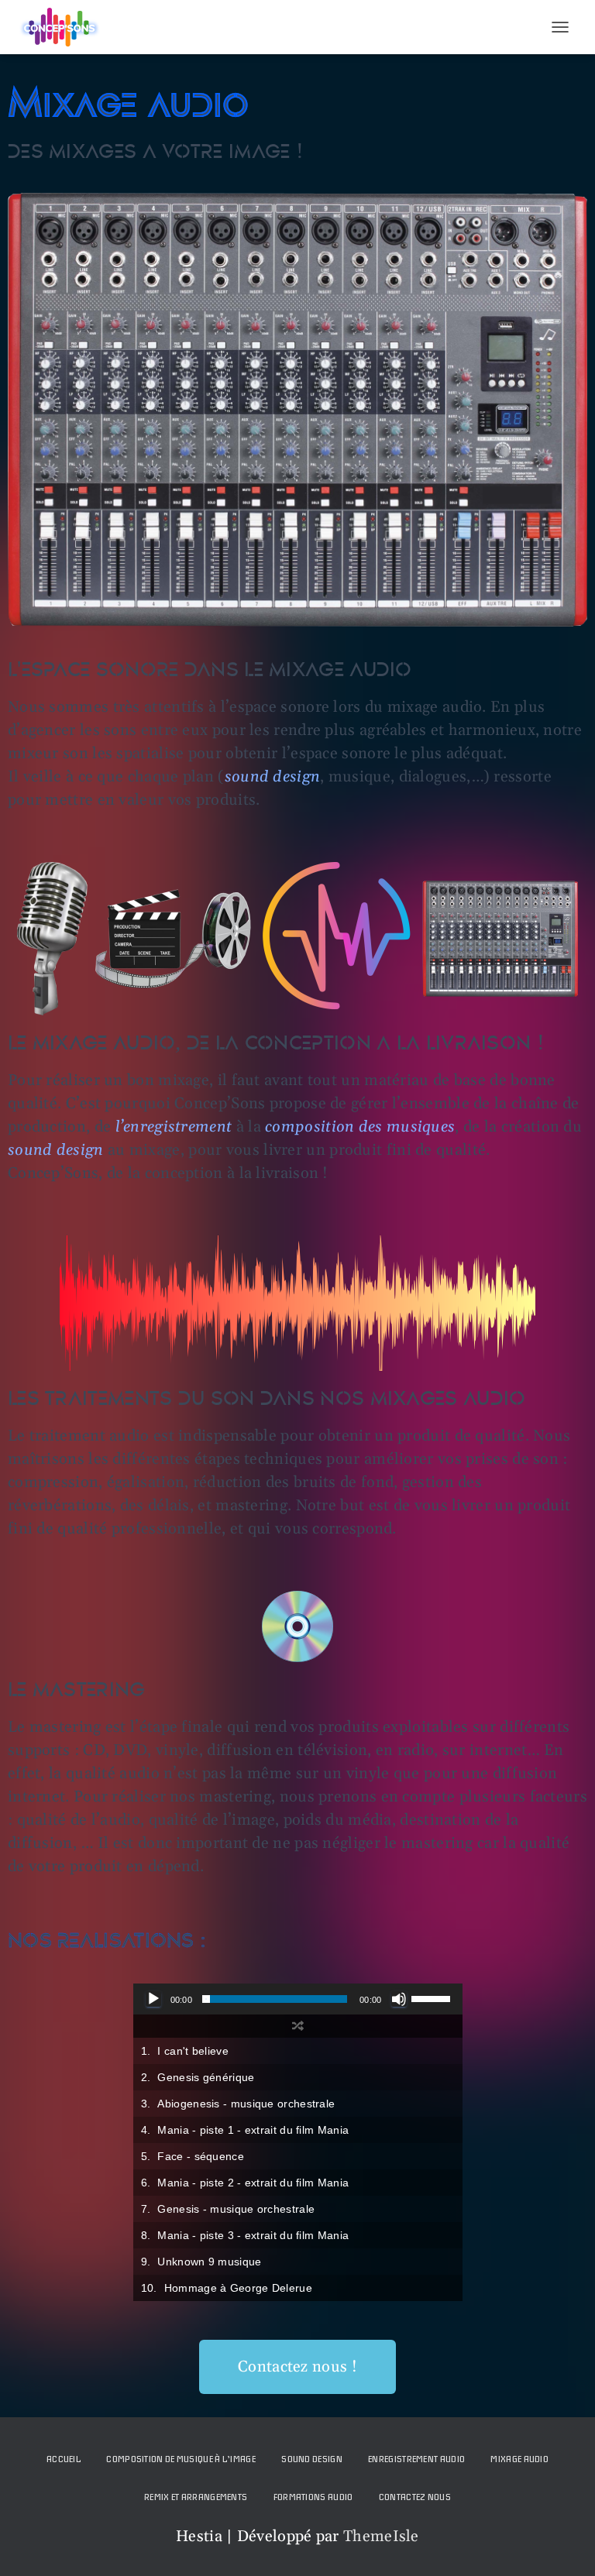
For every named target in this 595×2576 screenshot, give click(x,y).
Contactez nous (415, 2497)
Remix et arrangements (196, 2497)
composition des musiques (360, 1127)
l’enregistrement (174, 1127)
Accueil (64, 2459)
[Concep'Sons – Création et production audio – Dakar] (65, 27)
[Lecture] (153, 1999)
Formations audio (313, 2497)
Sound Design (312, 2459)
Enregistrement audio (416, 2459)
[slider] (433, 1997)
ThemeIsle (381, 2537)
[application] (298, 1999)
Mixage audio (519, 2459)
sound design (56, 1150)
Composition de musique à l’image (181, 2459)
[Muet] (399, 1999)
